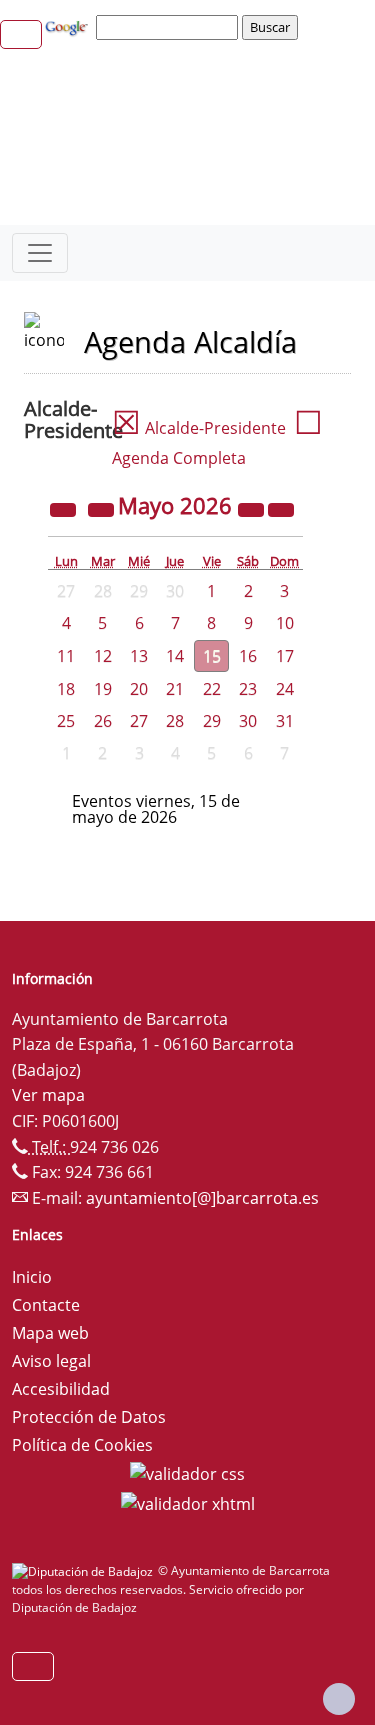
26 (103, 721)
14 (175, 656)
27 (139, 721)
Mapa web (50, 1333)
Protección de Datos (89, 1417)
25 (66, 721)
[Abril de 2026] (103, 508)
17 (285, 656)
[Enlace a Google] (69, 26)
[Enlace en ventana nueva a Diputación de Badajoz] (85, 1570)
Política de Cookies (82, 1445)
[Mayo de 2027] (253, 508)
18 (66, 689)
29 (212, 721)
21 (175, 689)
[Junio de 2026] (281, 508)
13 (139, 656)
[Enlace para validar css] (187, 1473)
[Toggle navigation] (40, 253)
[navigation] (170, 27)
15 (212, 656)
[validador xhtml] (188, 1502)
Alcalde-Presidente (199, 428)
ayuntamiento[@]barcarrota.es (202, 1198)
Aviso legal (51, 1361)
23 (248, 689)
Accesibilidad (61, 1389)
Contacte (46, 1305)
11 (66, 656)
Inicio (32, 1277)
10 (285, 623)
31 (285, 721)
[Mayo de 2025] (65, 508)
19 (103, 689)
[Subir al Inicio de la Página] (339, 1699)
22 (212, 689)
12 (103, 656)
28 (175, 721)
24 (285, 689)
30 (248, 721)
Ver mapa (48, 1095)
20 (139, 689)
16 (248, 656)
